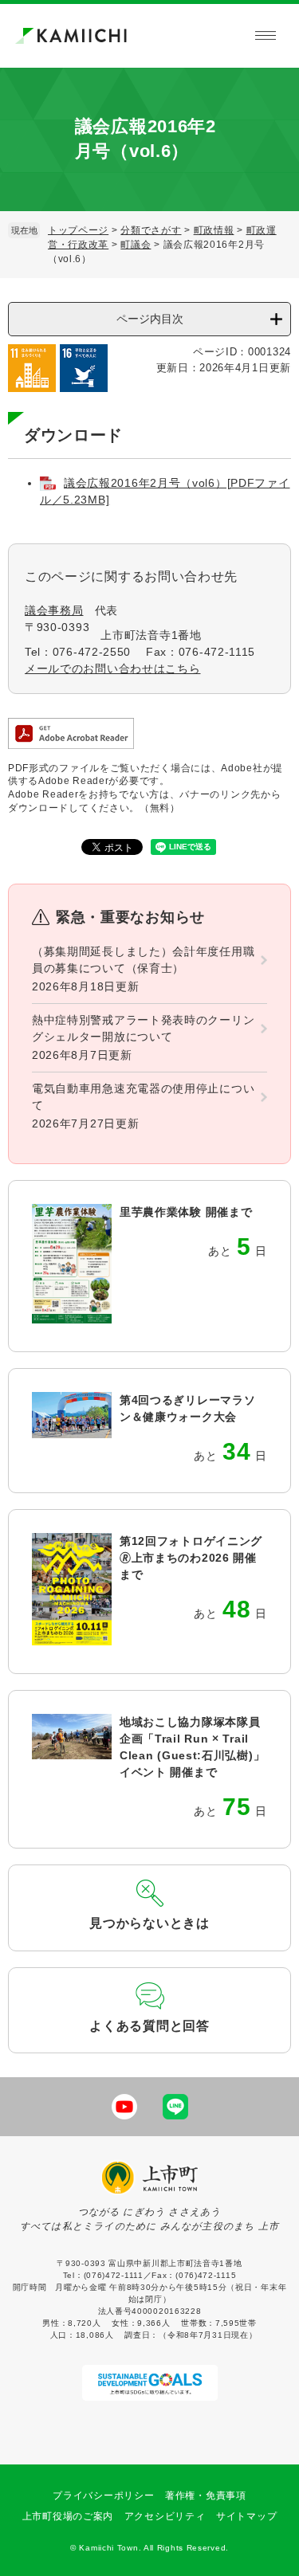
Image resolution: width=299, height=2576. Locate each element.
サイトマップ (246, 2516)
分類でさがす (151, 230)
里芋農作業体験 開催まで (186, 1212)
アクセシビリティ (165, 2516)
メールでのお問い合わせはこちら (113, 669)
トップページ (78, 230)
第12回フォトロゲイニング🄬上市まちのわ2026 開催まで (191, 1558)
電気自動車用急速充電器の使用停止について (143, 1097)
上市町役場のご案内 (68, 2516)
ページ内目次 (150, 319)
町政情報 (214, 230)
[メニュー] (266, 36)
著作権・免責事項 (206, 2496)
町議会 (136, 245)
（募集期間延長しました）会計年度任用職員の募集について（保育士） (143, 960)
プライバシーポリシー (103, 2496)
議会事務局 (54, 610)
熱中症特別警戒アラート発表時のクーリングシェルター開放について (143, 1028)
